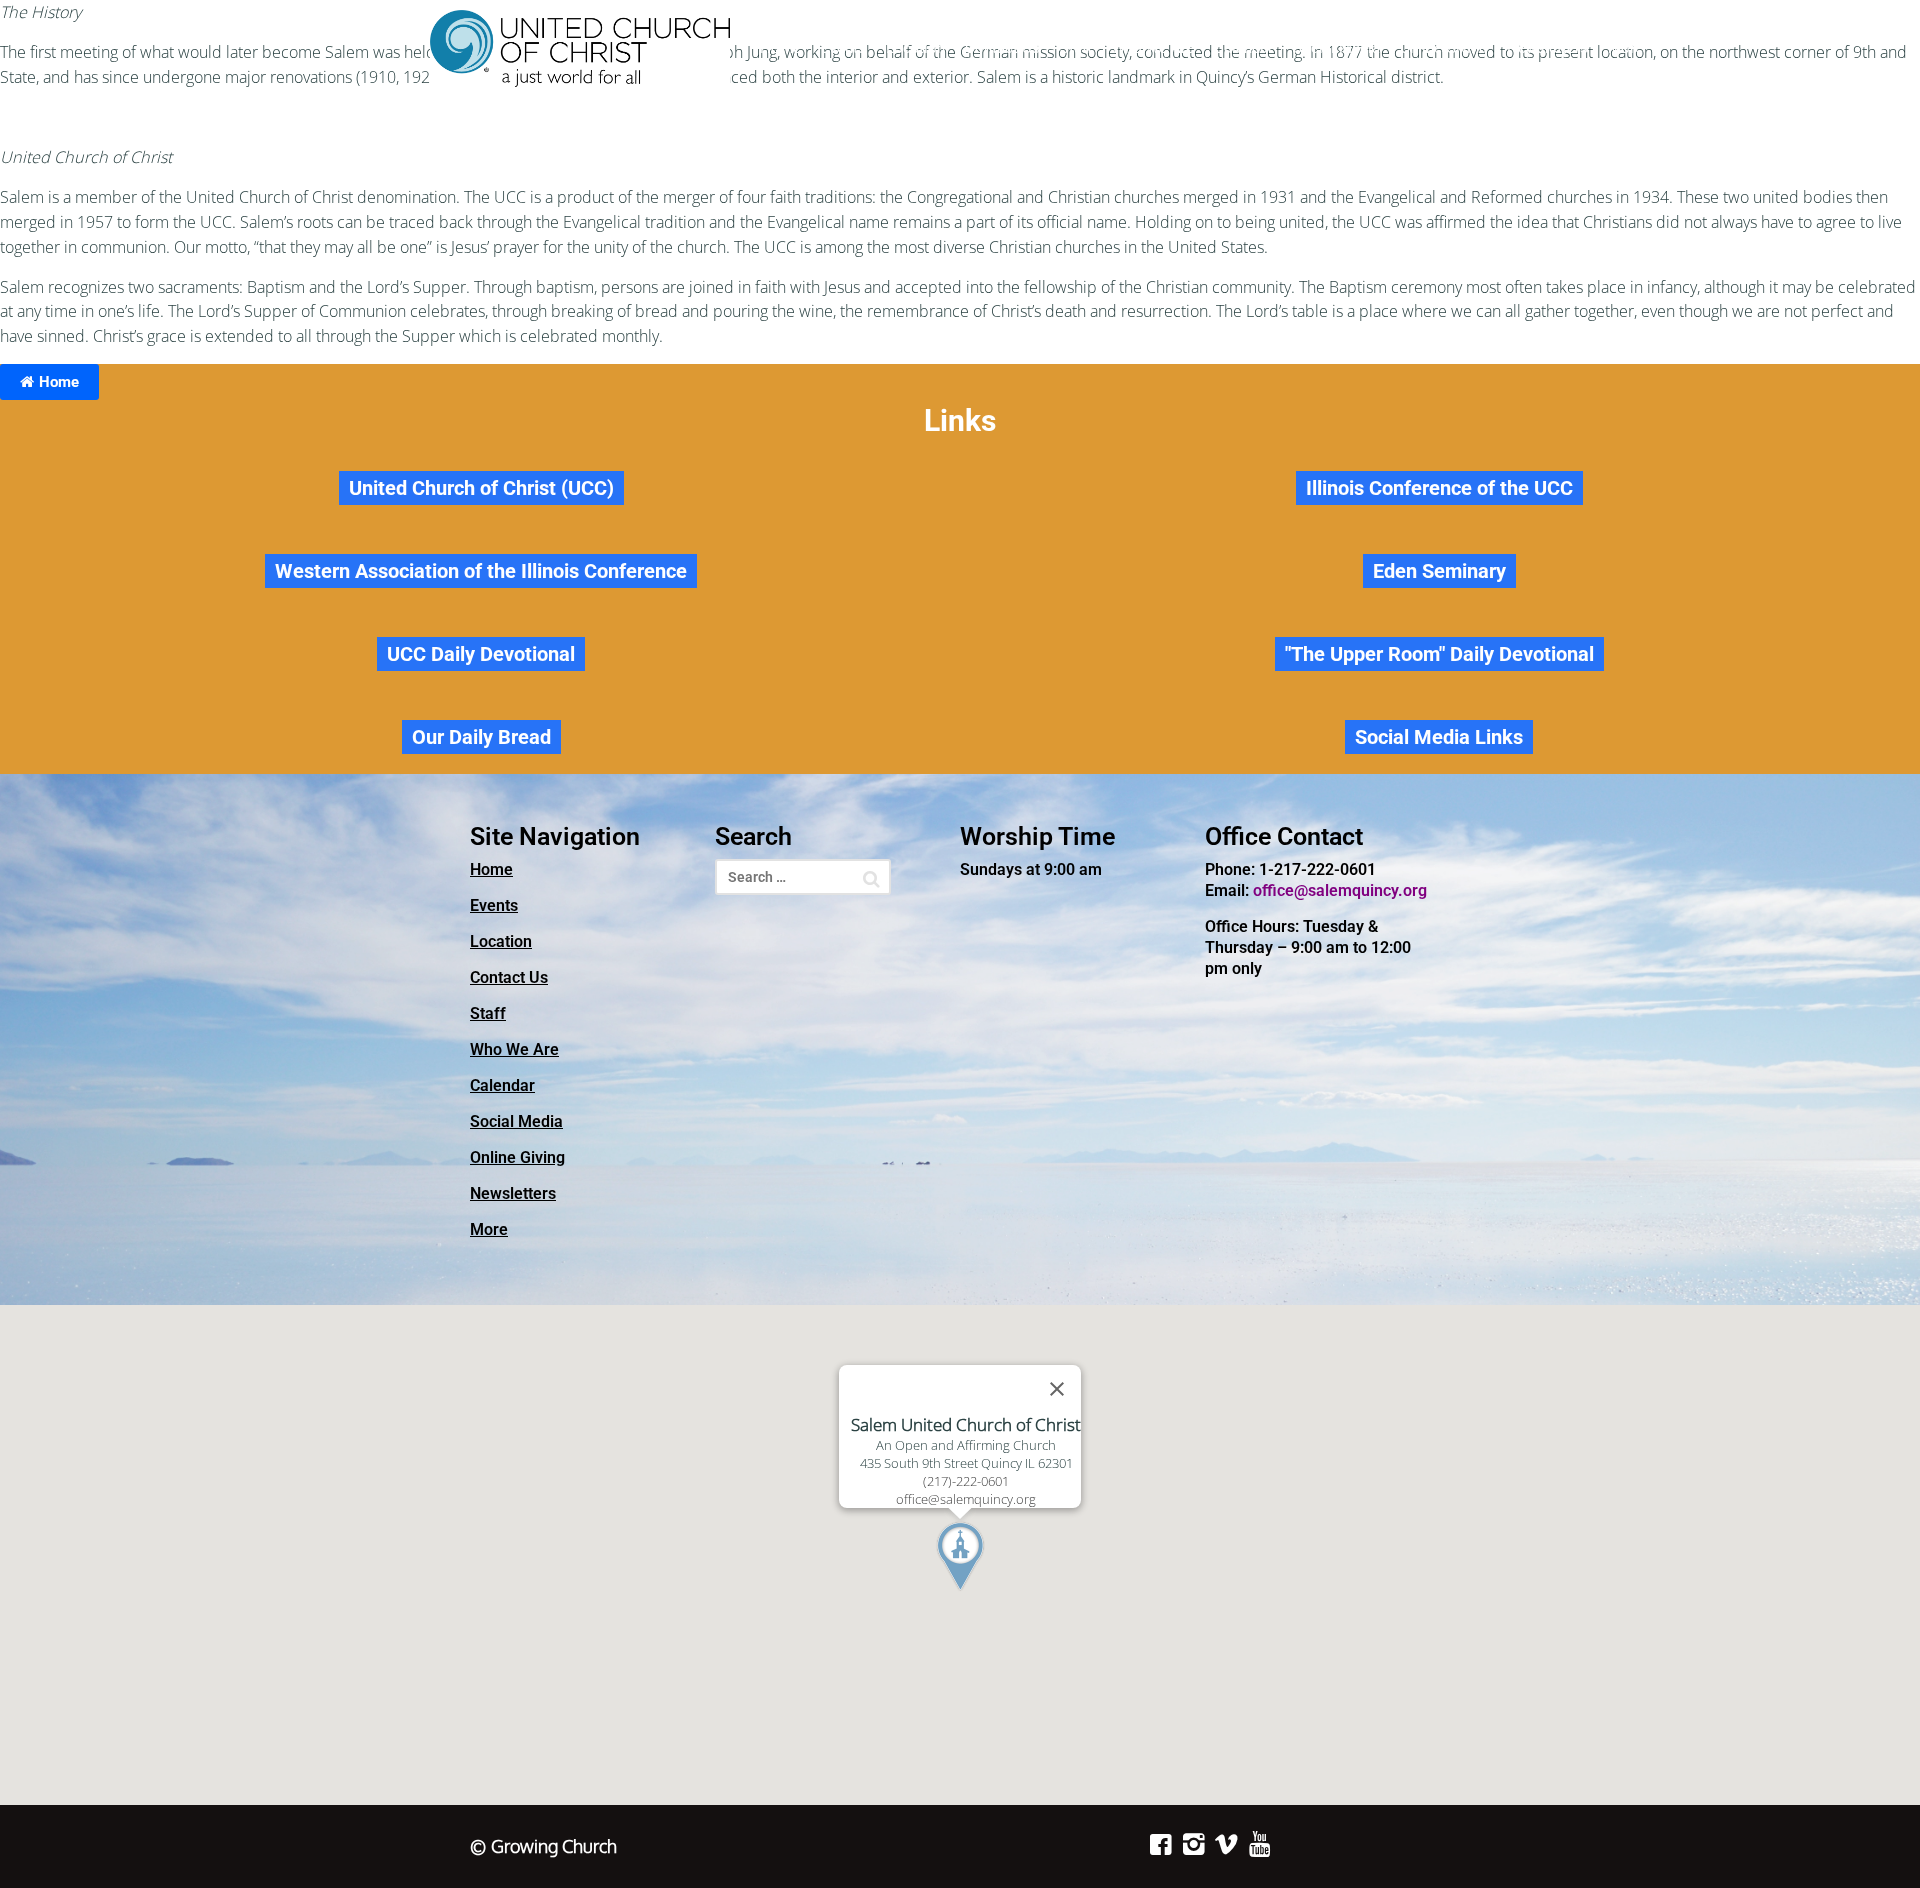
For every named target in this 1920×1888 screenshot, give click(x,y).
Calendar (1243, 48)
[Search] (871, 879)
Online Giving (1443, 48)
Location (915, 48)
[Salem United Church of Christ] (580, 48)
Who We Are (1153, 48)
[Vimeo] (1226, 1844)
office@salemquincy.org (1340, 890)
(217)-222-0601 (966, 1481)
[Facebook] (1160, 1844)
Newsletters (1547, 48)
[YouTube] (1259, 1844)
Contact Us (1002, 48)
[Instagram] (1193, 1844)
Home (780, 48)
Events (843, 48)
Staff (1076, 48)
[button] (997, 1594)
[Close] (1057, 1389)
